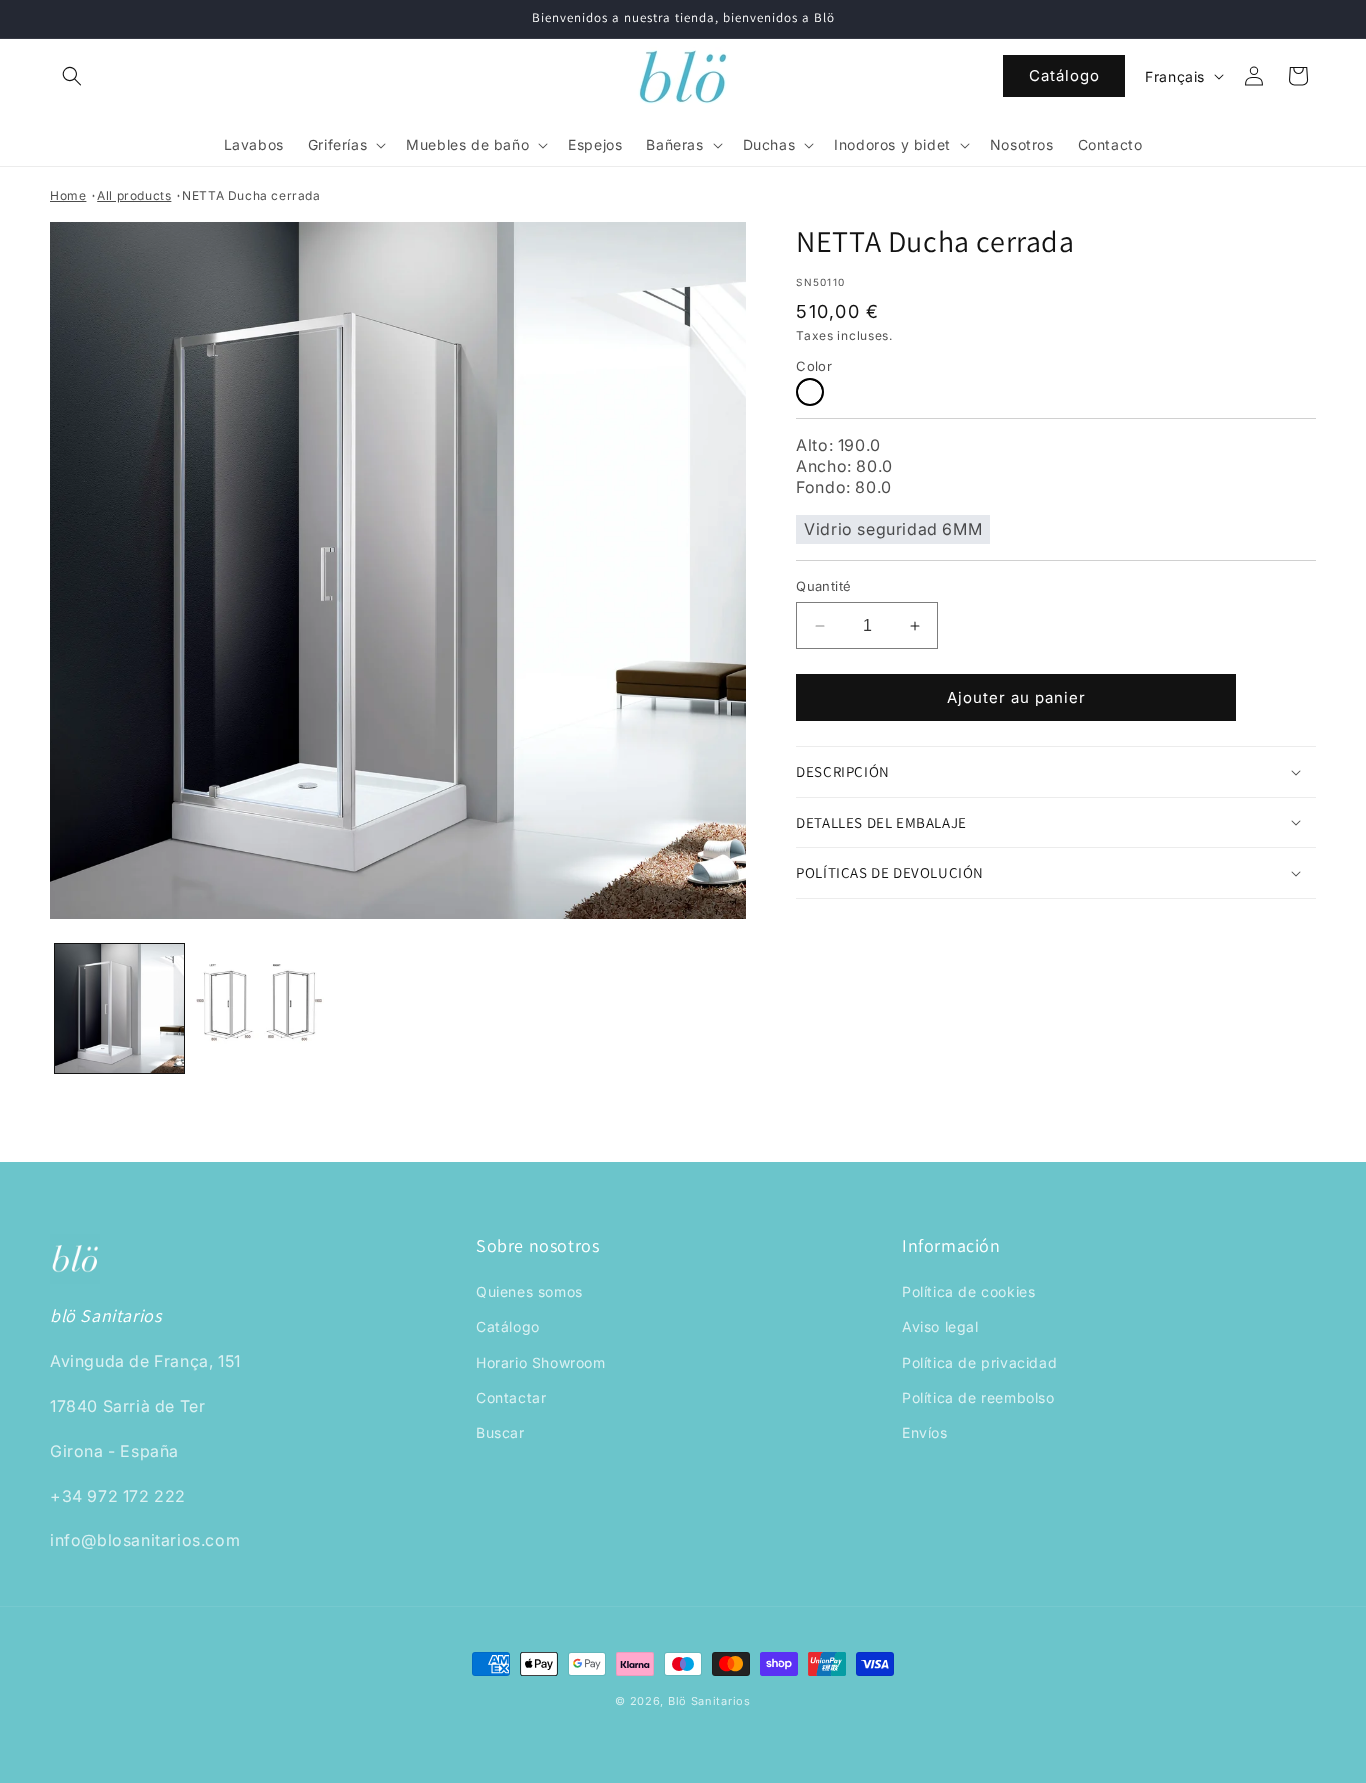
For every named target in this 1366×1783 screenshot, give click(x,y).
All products (134, 195)
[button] (72, 76)
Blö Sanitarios (709, 1701)
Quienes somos (529, 1292)
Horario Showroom (541, 1362)
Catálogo (1064, 75)
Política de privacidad (979, 1362)
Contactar (511, 1397)
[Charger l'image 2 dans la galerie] (258, 1008)
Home (68, 195)
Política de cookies (968, 1292)
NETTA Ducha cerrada (251, 195)
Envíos (925, 1432)
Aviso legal (940, 1327)
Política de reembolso (978, 1397)
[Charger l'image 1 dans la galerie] (119, 1008)
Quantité (823, 586)
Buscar (500, 1432)
